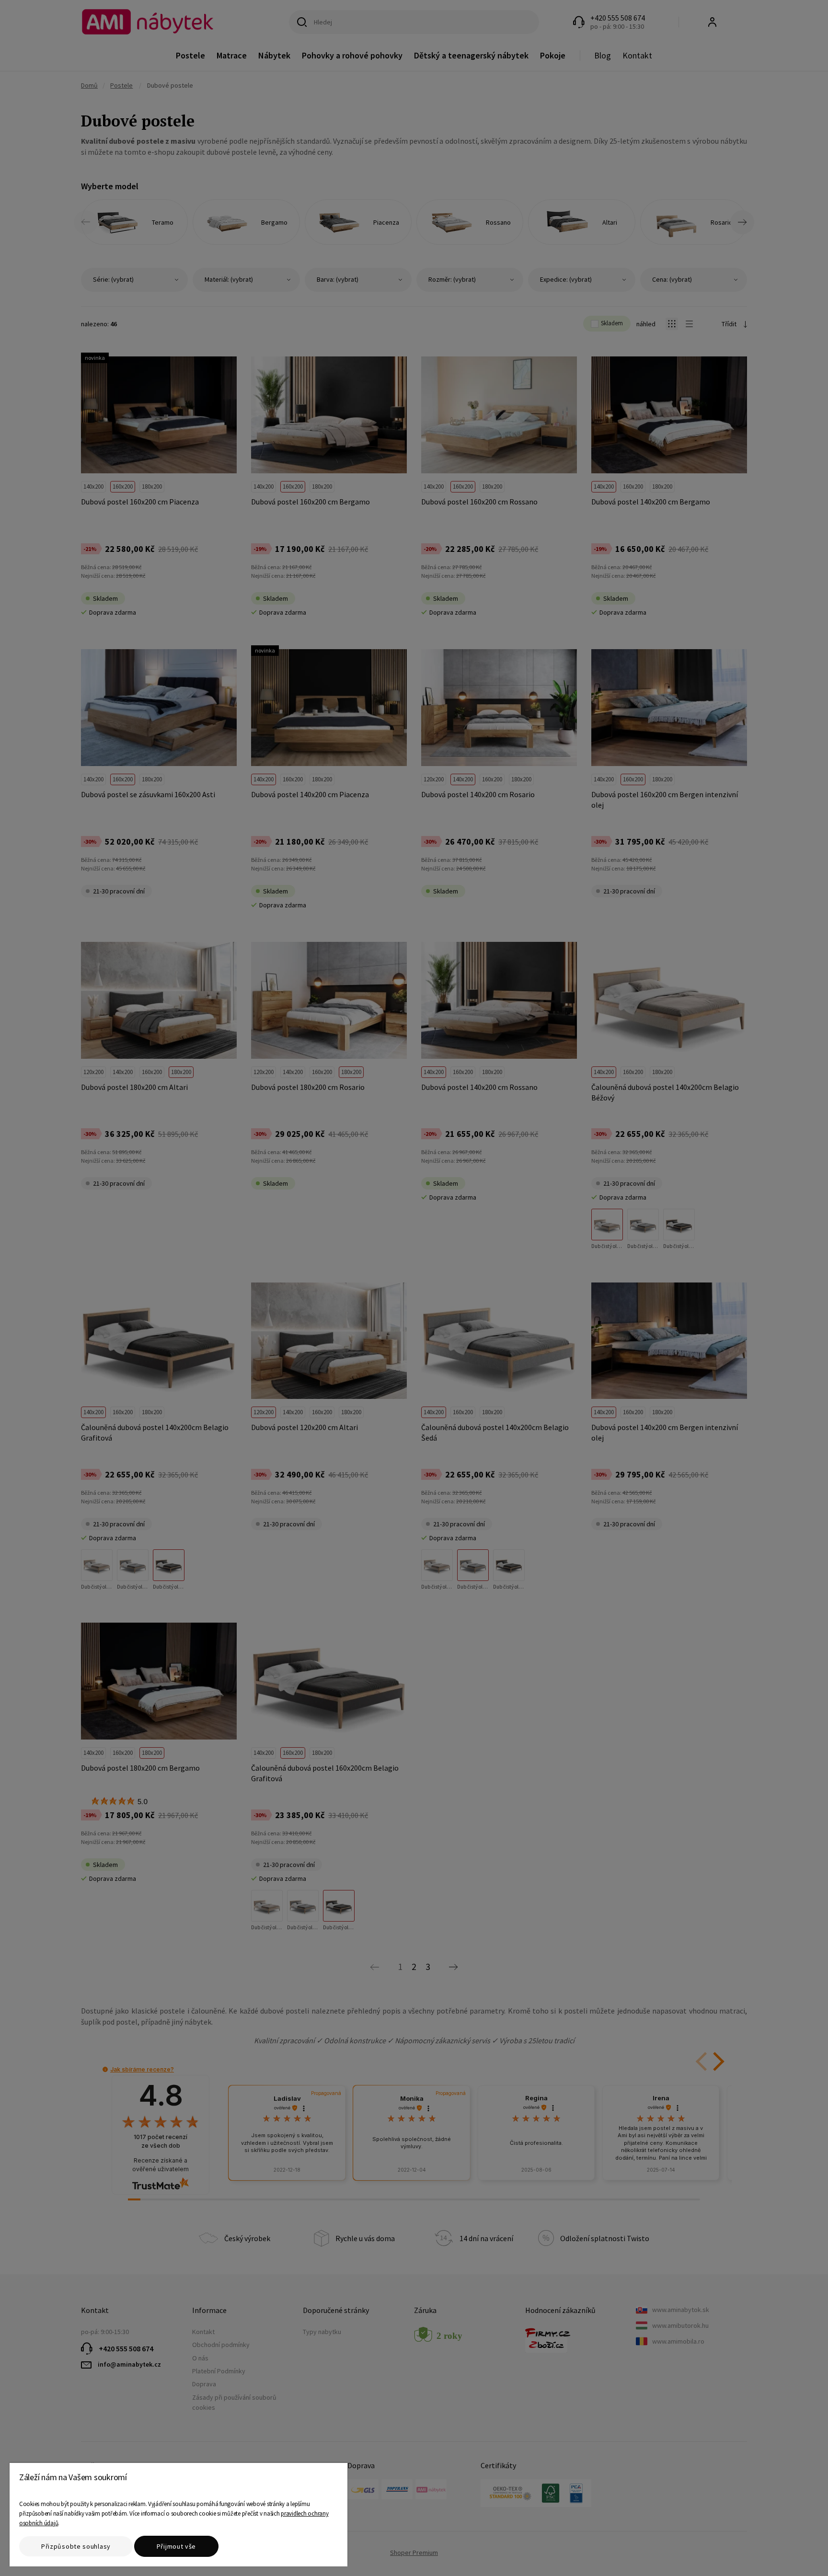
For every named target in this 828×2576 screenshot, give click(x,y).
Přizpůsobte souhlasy (76, 2546)
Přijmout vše (176, 2546)
